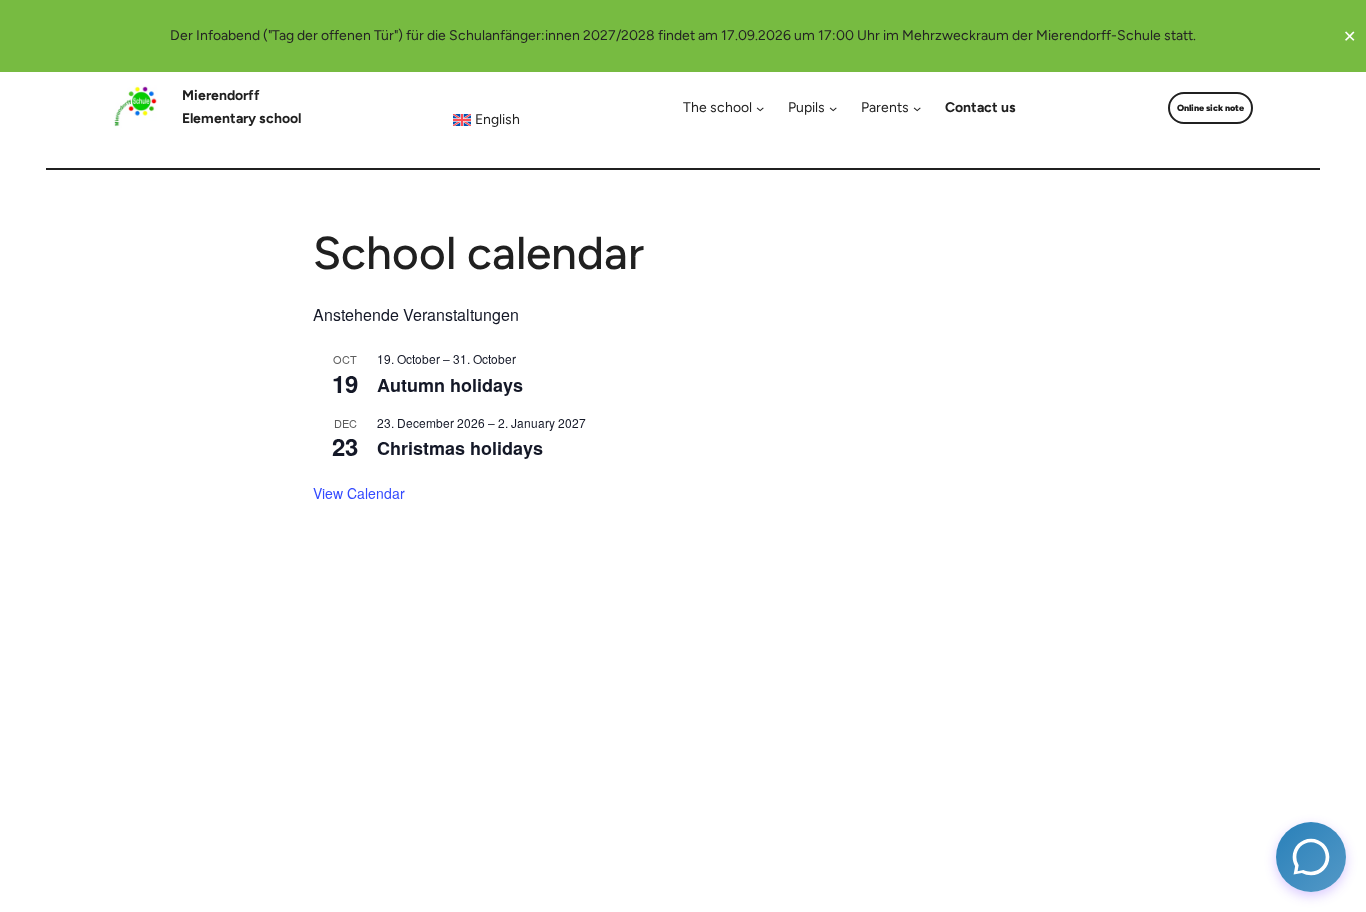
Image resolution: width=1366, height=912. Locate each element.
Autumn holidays (450, 385)
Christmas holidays (460, 448)
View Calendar (359, 493)
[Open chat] (1311, 857)
